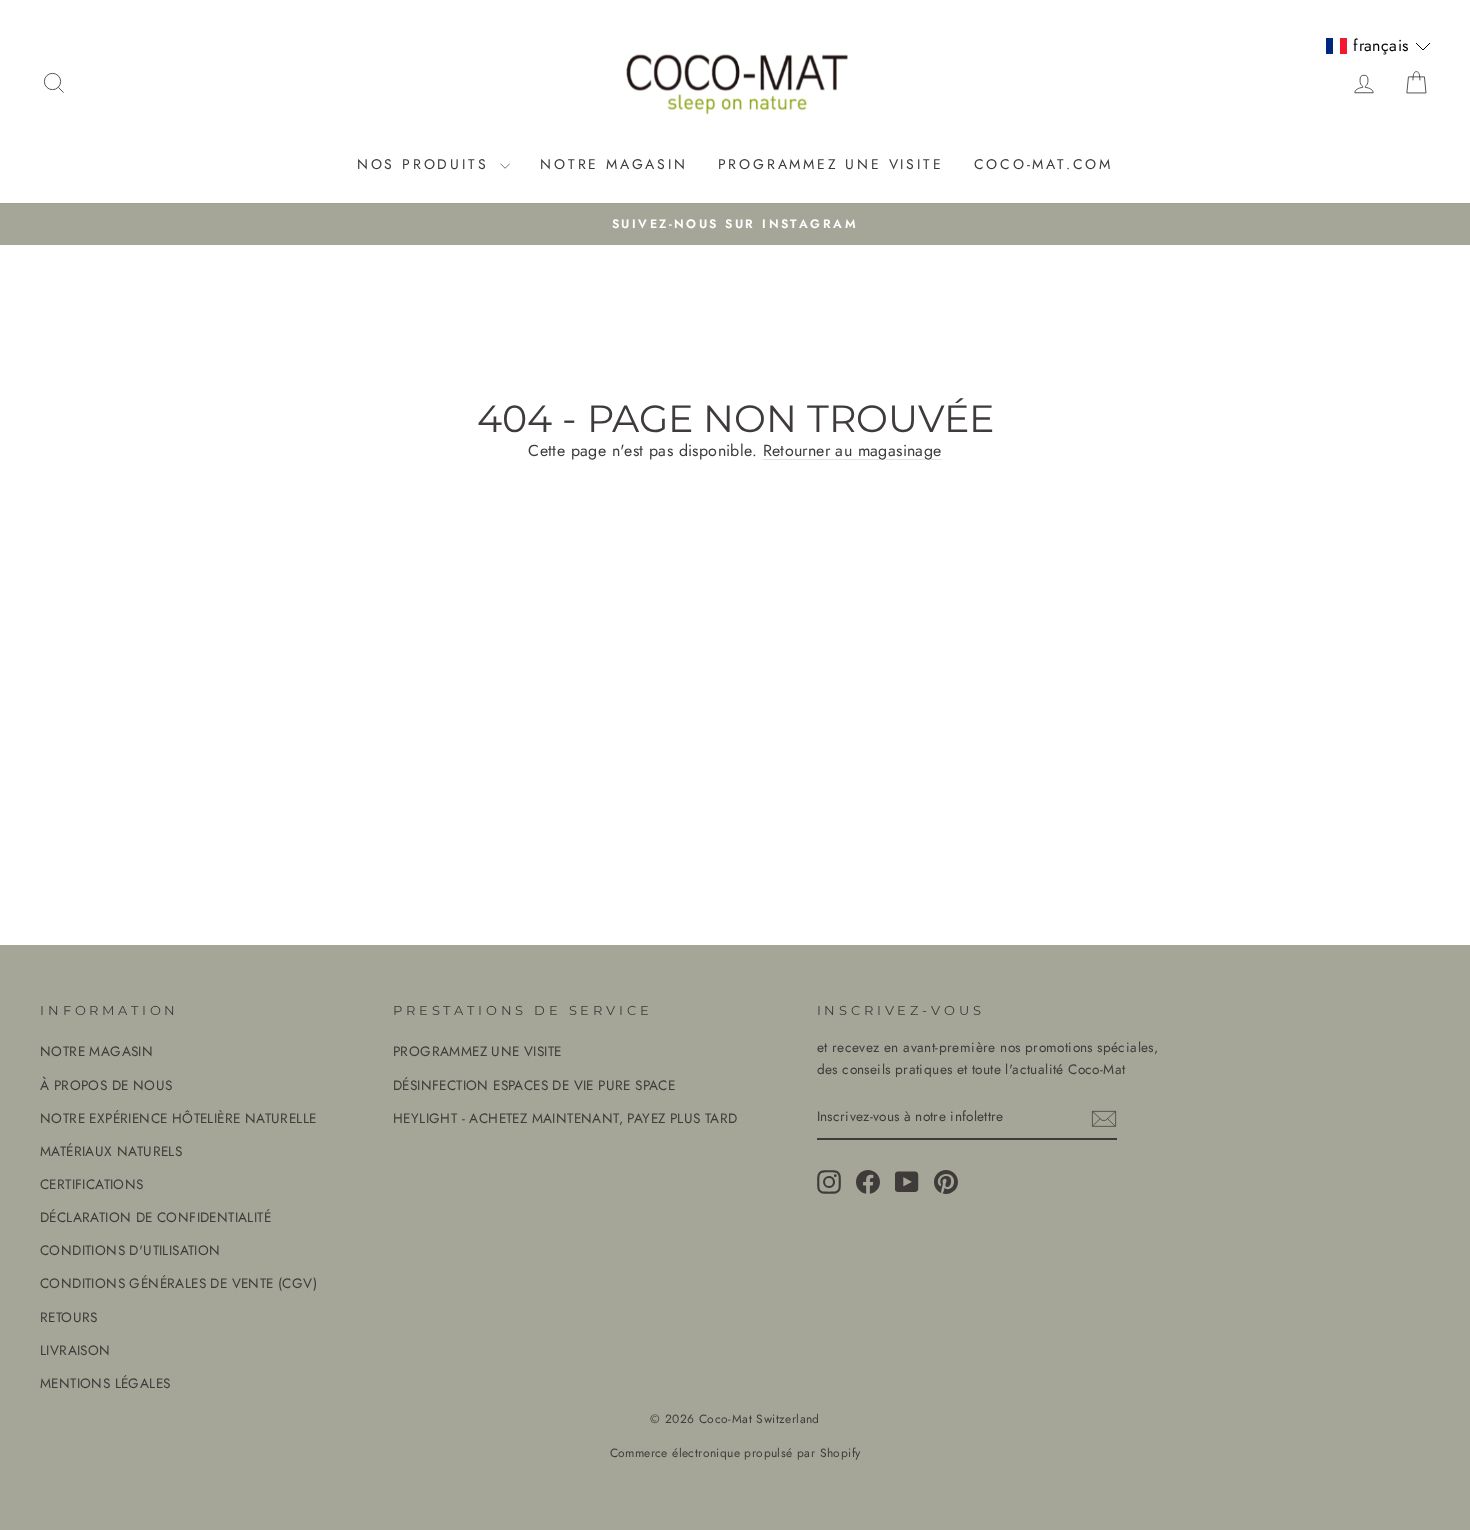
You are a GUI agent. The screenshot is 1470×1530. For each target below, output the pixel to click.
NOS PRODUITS (426, 164)
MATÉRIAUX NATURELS (111, 1151)
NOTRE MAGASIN (613, 164)
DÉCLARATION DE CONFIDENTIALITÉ (155, 1217)
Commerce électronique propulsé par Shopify (735, 1453)
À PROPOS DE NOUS (106, 1085)
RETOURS (69, 1317)
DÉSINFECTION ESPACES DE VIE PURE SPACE (534, 1085)
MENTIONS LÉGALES (105, 1383)
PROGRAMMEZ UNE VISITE (831, 164)
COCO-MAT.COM (1044, 164)
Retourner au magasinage (852, 450)
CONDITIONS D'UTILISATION (130, 1250)
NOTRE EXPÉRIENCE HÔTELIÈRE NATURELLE (178, 1118)
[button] (1378, 46)
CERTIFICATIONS (92, 1184)
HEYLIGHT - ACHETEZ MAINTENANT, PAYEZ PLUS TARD (565, 1118)
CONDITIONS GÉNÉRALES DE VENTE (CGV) (178, 1283)
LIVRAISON (75, 1350)
